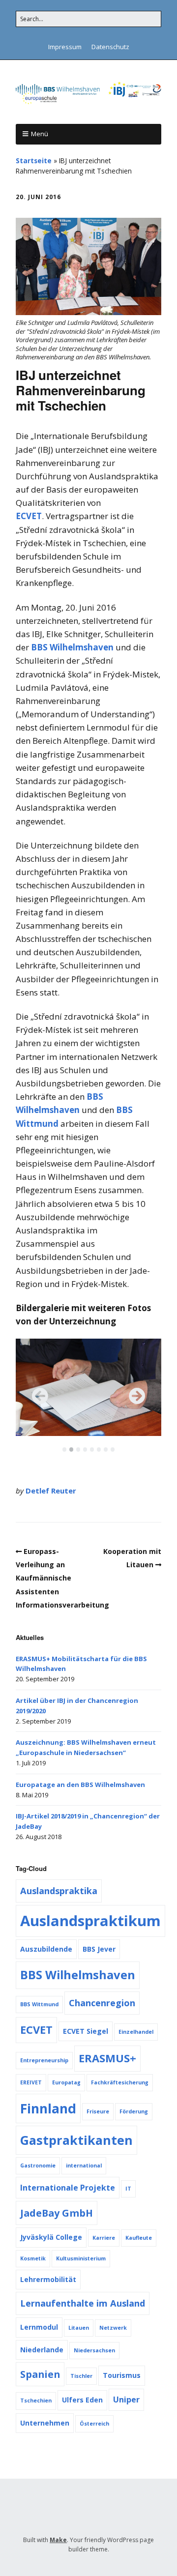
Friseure (98, 2111)
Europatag (66, 2082)
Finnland (48, 2108)
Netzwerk (113, 2328)
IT (128, 2189)
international (84, 2166)
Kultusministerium (81, 2258)
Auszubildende (46, 1949)
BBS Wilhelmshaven (72, 647)
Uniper (126, 2400)
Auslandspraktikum (90, 1921)
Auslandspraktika (59, 1891)
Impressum (65, 47)
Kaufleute (139, 2238)
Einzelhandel (136, 2032)
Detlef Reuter (51, 1491)
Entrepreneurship (44, 2060)
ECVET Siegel (86, 2031)
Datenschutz (110, 47)
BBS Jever (99, 1949)
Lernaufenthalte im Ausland (83, 2303)
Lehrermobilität (48, 2279)
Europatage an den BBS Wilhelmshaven (80, 1785)
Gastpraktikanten (76, 2140)
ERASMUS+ (107, 2058)
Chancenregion (102, 2003)
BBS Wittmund (39, 2004)
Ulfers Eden (82, 2400)
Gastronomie (38, 2166)
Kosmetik (33, 2258)
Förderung (134, 2111)
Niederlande (42, 2350)
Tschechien (36, 2400)
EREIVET (31, 2082)
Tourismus (122, 2375)
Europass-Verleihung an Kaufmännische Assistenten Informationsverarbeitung (62, 1578)
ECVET (29, 516)
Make (58, 2540)
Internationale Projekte (68, 2188)
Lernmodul (39, 2327)
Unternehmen (45, 2423)
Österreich (94, 2424)
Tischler (81, 2376)
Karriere (104, 2238)
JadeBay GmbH (57, 2213)
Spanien (40, 2374)
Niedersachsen (94, 2350)
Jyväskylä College (51, 2237)
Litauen (79, 2328)
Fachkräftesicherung (120, 2082)
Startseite (34, 161)
